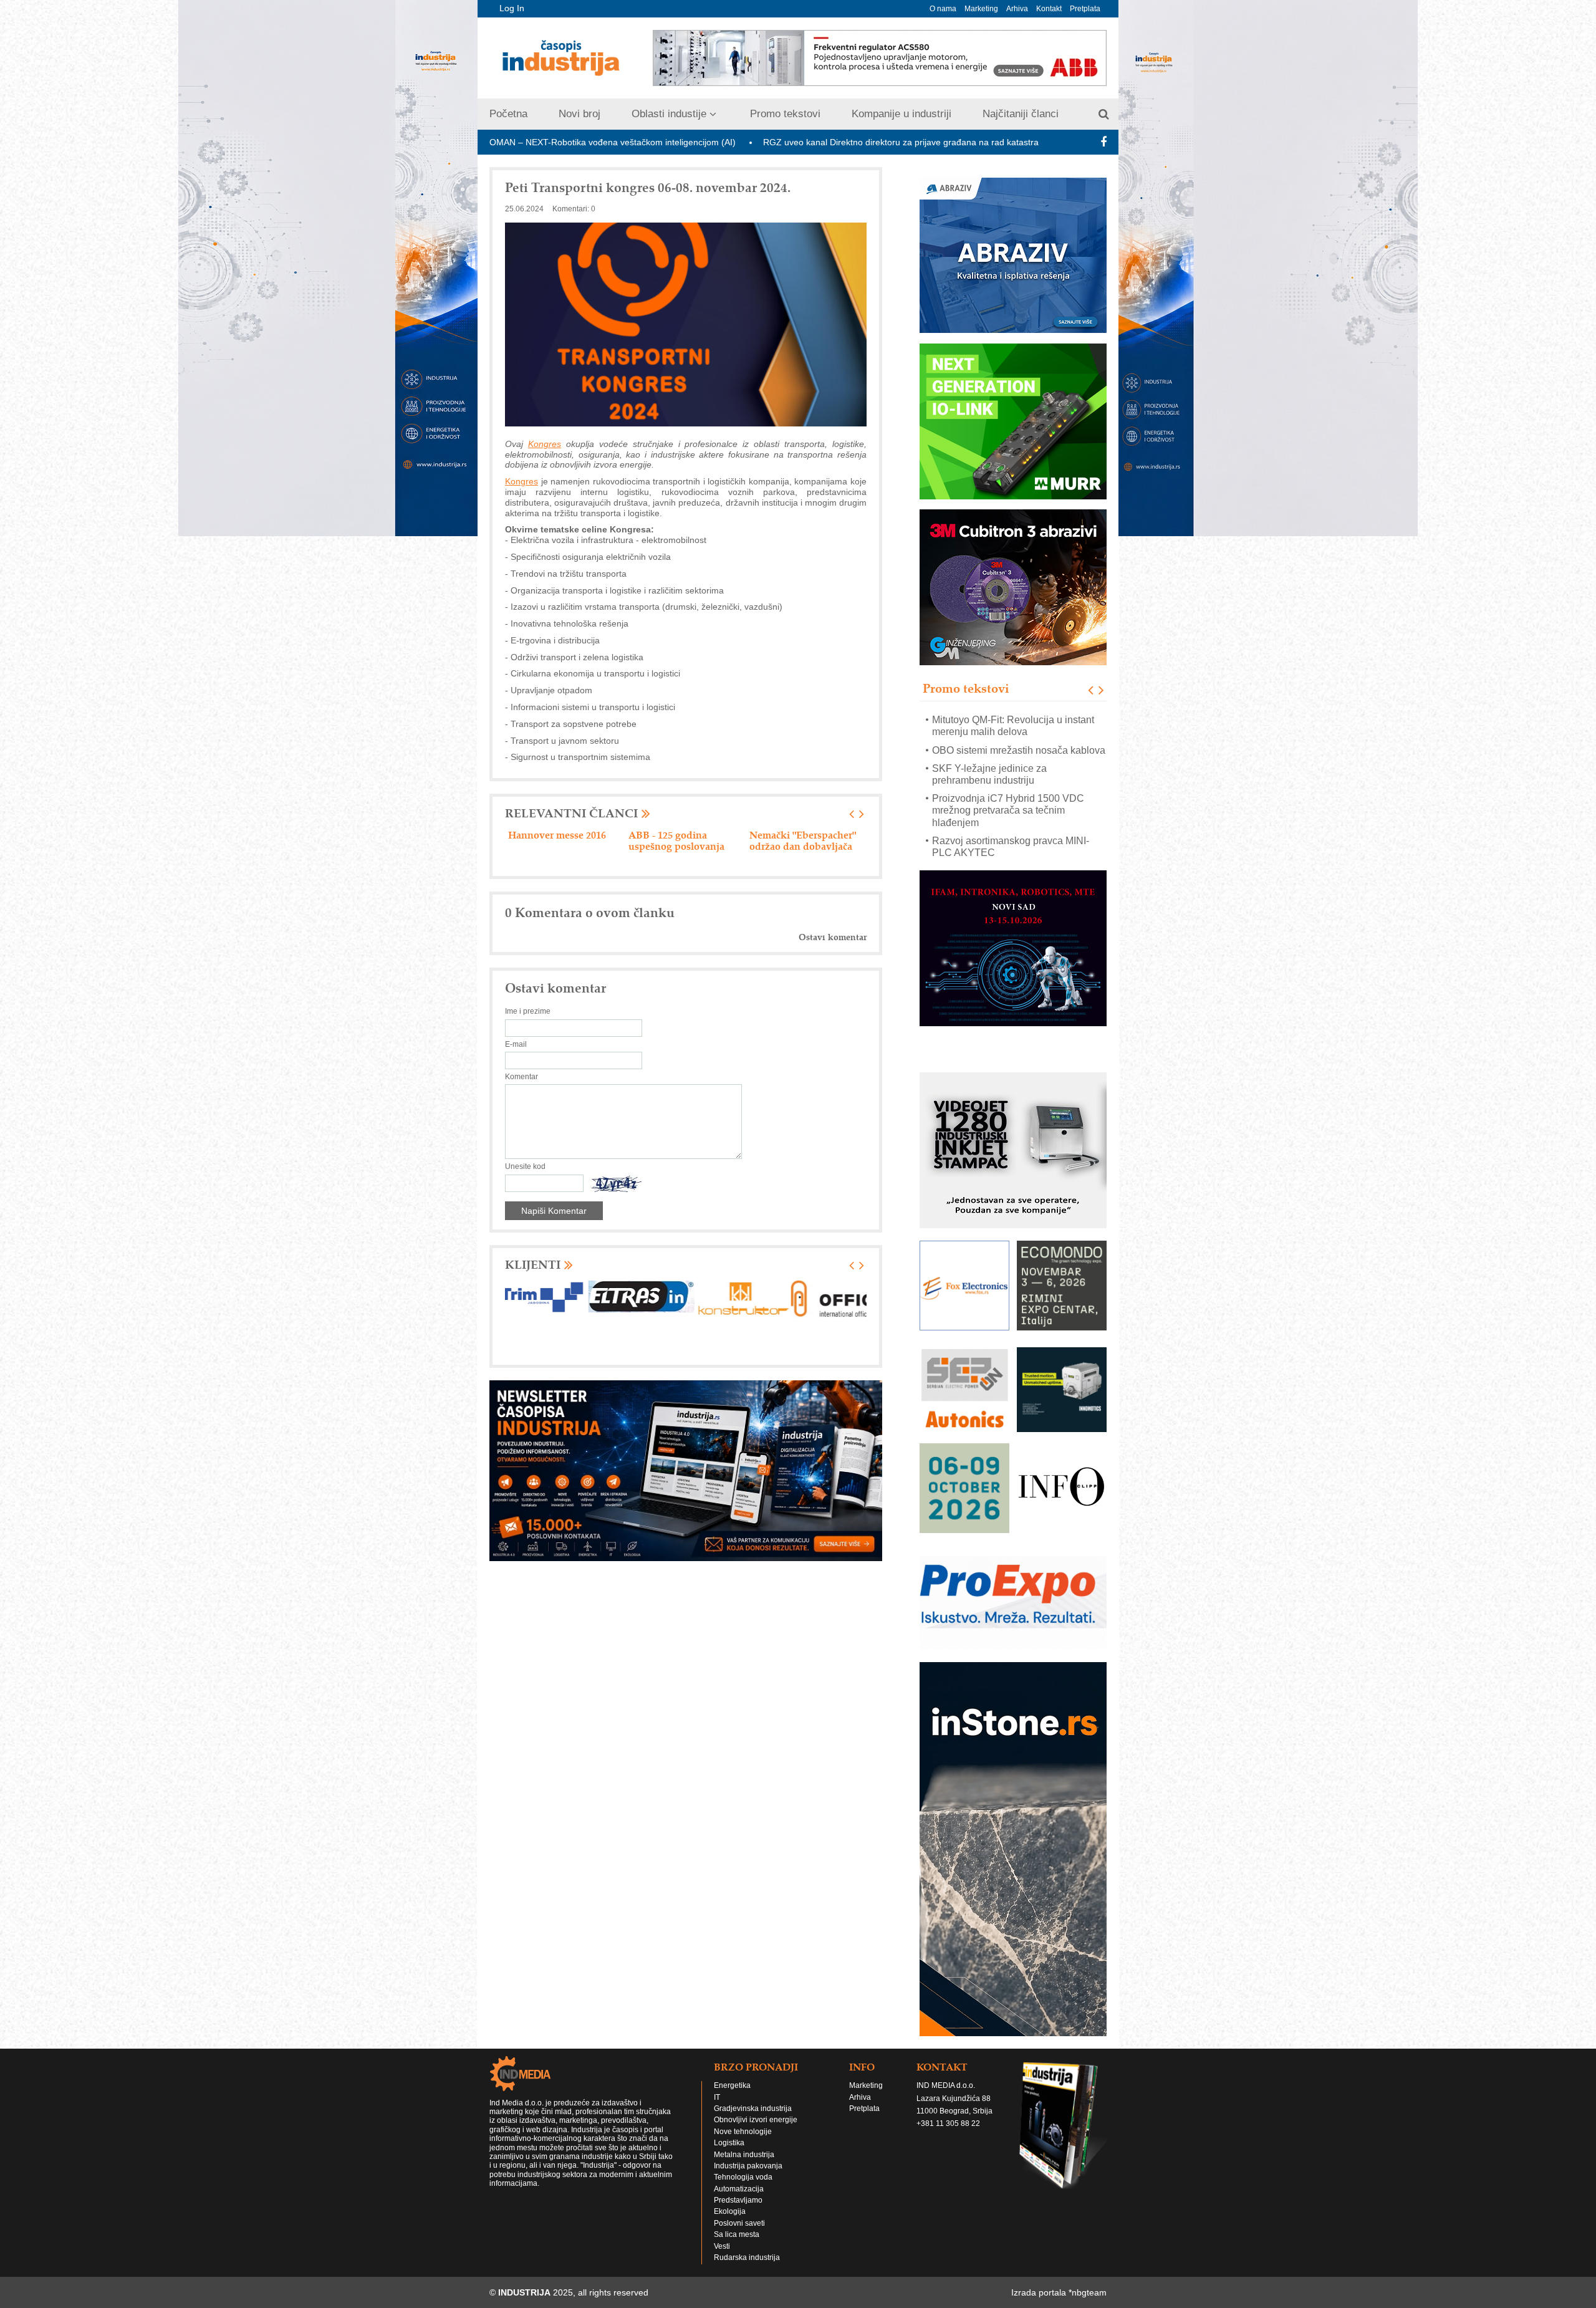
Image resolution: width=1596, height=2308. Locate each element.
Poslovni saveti (739, 2223)
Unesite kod (525, 1166)
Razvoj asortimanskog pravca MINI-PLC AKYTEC (1011, 817)
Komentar (522, 1077)
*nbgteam (1088, 2292)
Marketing (981, 9)
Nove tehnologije (743, 2132)
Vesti (722, 2246)
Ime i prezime (528, 1011)
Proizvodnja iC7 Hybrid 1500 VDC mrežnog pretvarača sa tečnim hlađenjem (1008, 780)
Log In (512, 8)
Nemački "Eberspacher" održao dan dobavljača (561, 840)
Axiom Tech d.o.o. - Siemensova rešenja (673, 840)
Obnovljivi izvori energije (756, 2120)
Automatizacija (739, 2189)
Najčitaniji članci (1021, 114)
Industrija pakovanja (748, 2166)
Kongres (545, 444)
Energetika (732, 2085)
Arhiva (1017, 9)
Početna (508, 114)
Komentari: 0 (574, 209)
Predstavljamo (738, 2200)
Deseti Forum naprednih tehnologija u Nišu (973, 142)
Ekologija (730, 2211)
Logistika (729, 2143)
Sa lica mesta (737, 2234)
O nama (943, 9)
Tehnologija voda (743, 2177)
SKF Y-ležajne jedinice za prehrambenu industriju (989, 744)
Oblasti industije (669, 114)
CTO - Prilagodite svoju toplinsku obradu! (1005, 847)
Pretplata (1085, 9)
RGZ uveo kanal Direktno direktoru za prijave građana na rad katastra (723, 142)
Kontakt (1049, 9)
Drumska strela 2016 (795, 835)
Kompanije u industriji (901, 114)
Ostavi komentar (833, 937)
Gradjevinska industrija (753, 2108)
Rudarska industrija (747, 2258)
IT (717, 2097)
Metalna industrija (744, 2155)
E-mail (516, 1044)
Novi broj (579, 114)
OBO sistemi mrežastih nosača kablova (1019, 720)
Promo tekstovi (785, 114)
